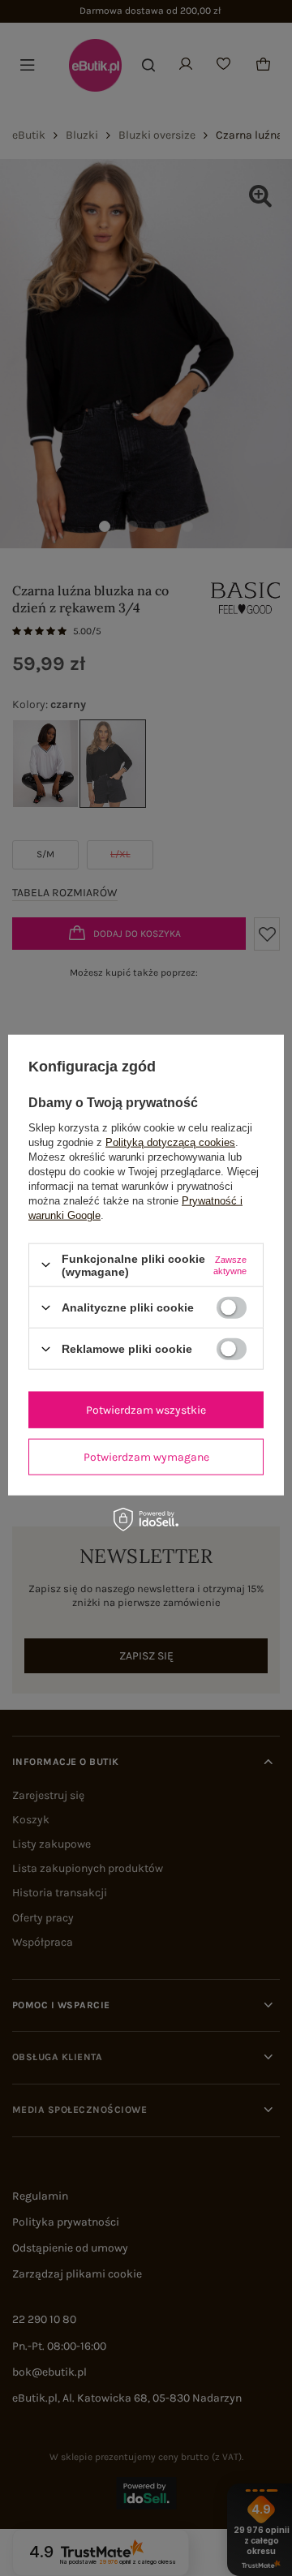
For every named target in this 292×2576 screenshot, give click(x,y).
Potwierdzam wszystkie (146, 1409)
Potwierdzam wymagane (146, 1456)
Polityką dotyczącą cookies (170, 1142)
